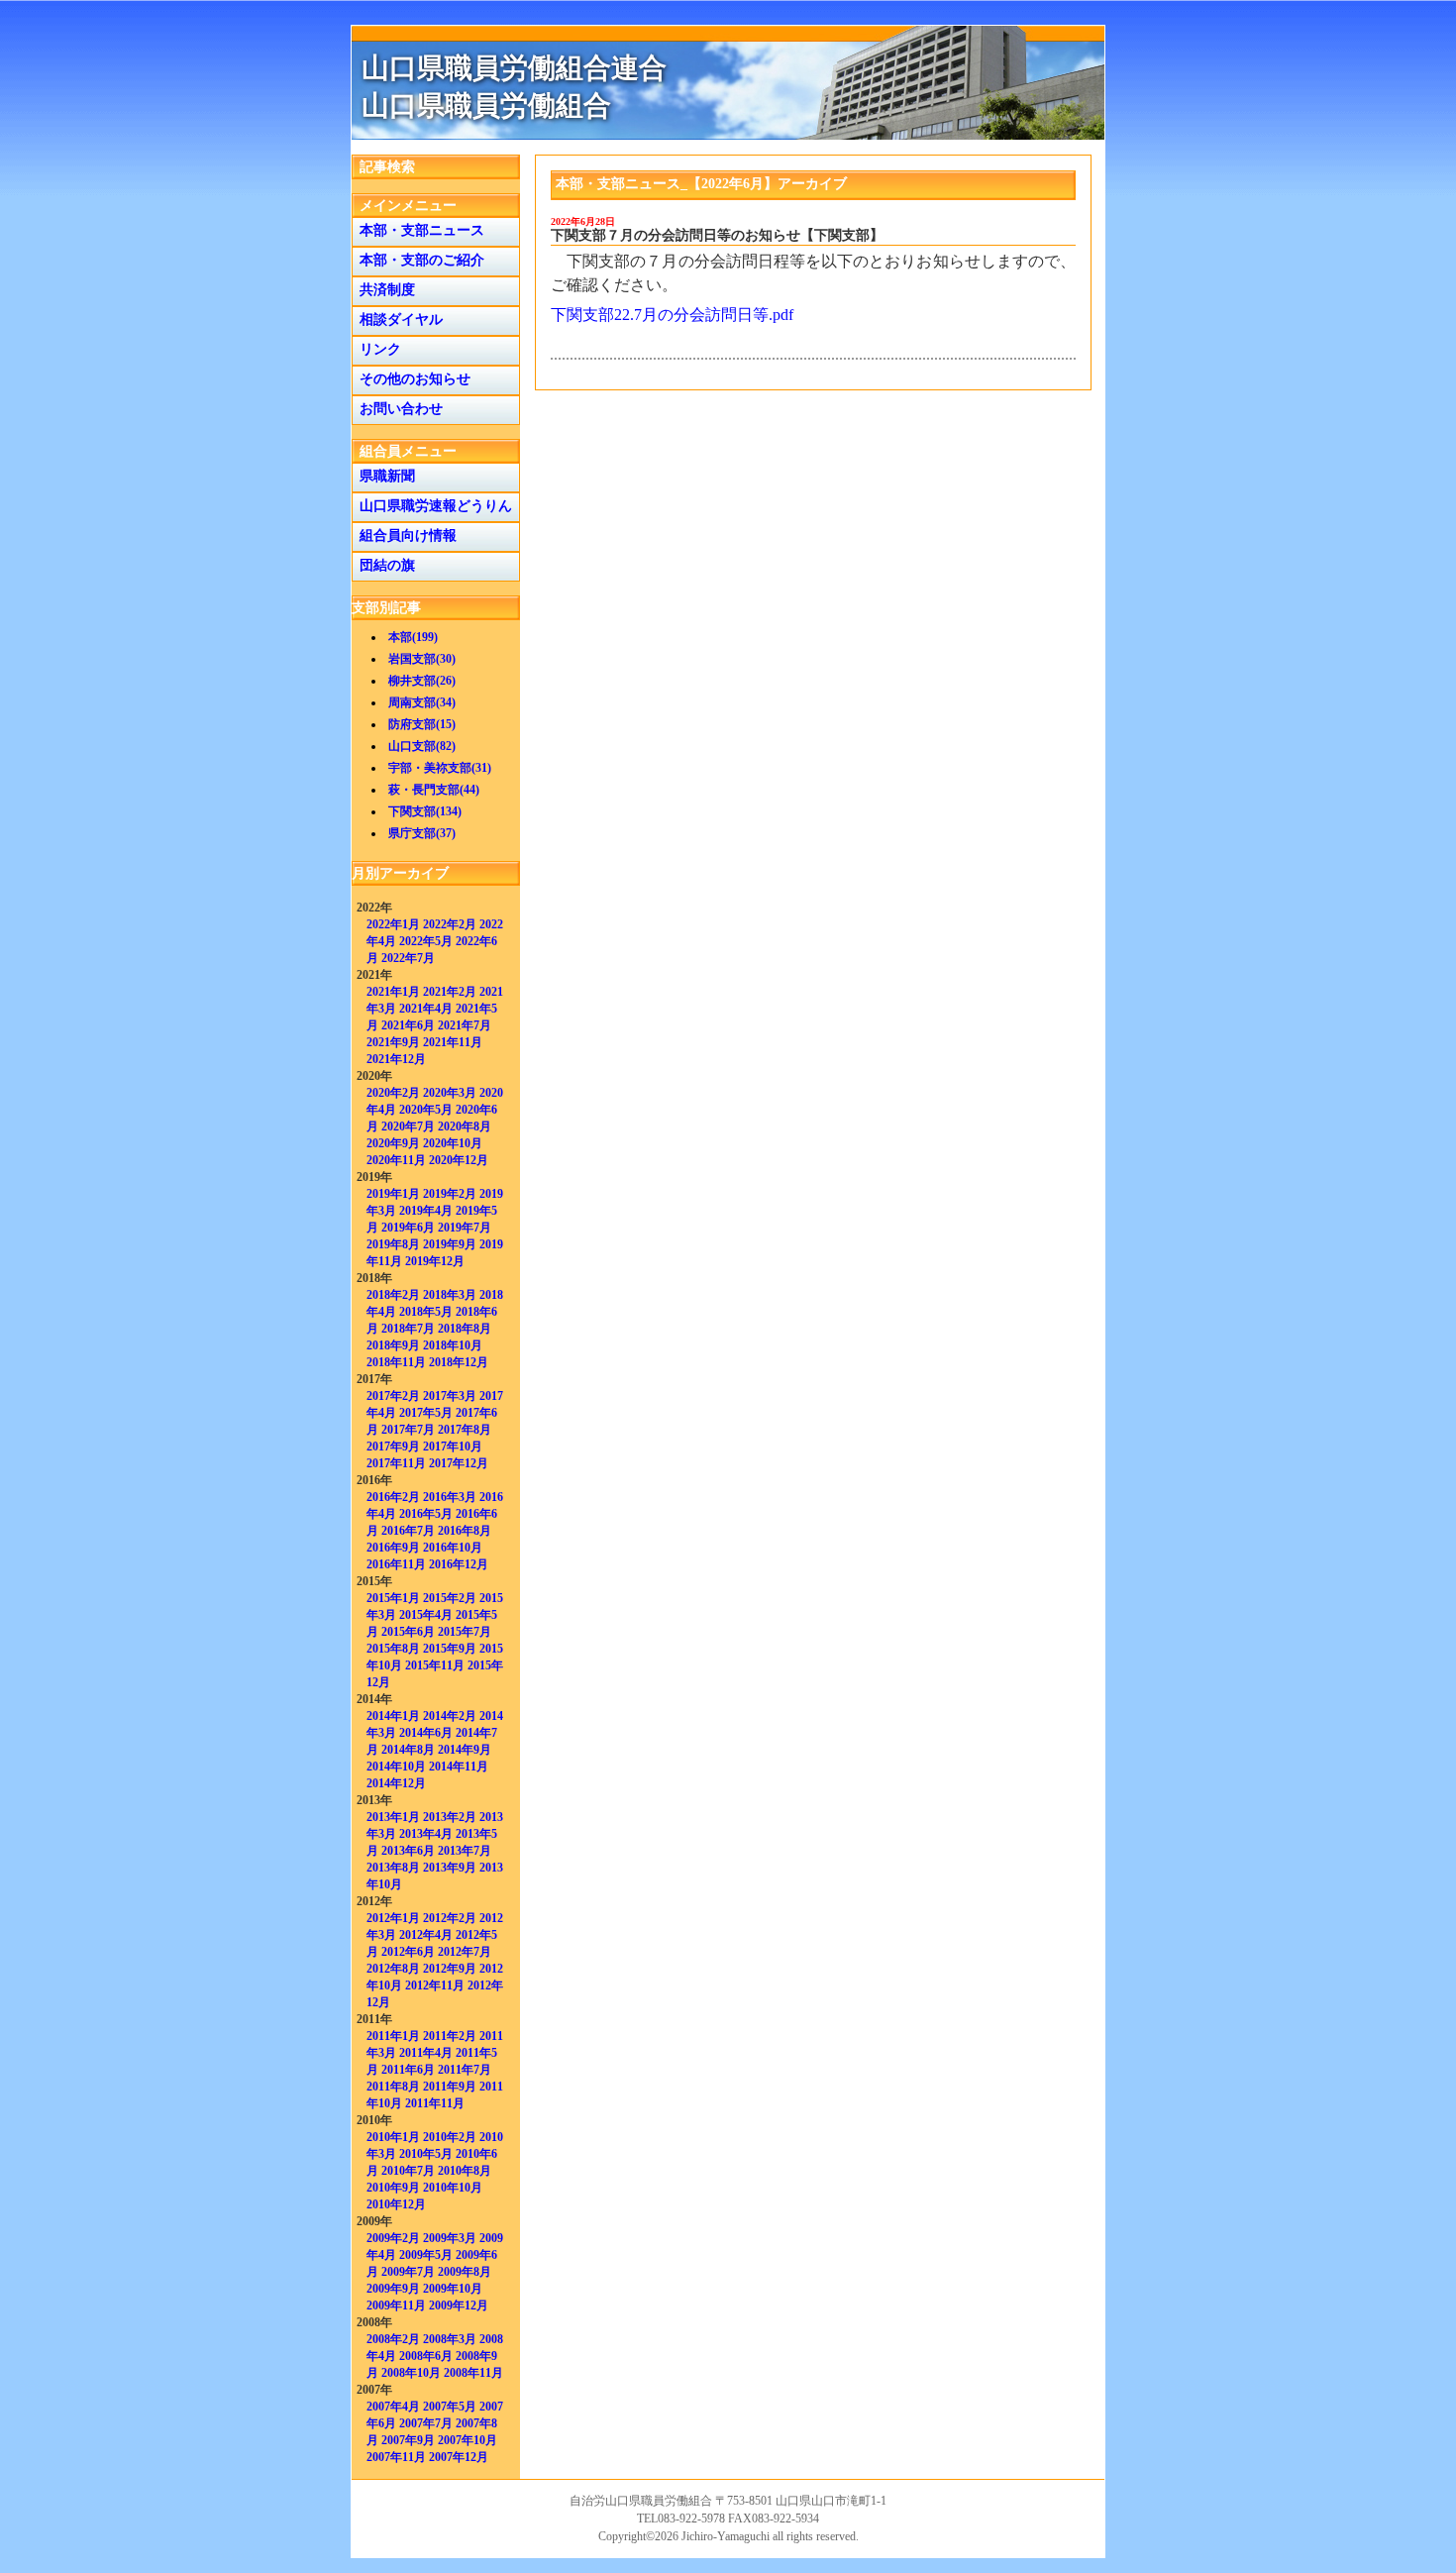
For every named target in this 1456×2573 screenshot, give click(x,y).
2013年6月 (408, 1851)
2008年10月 (411, 2373)
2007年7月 (426, 2423)
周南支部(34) (422, 702)
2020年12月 (459, 1160)
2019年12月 (435, 1261)
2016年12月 (459, 1564)
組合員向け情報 (404, 536)
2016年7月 (408, 1531)
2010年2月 (450, 2137)
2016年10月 (453, 1548)
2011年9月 (450, 2087)
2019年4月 (426, 1211)
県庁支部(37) (422, 833)
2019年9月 (450, 1244)
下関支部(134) (425, 811)
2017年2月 (393, 1396)
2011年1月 (393, 2036)
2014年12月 (396, 1783)
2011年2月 (450, 2036)
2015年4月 (426, 1615)
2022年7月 (408, 958)
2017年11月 (396, 1463)
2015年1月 (393, 1598)
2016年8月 (465, 1531)
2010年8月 (465, 2171)
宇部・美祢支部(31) (440, 768)
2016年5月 (426, 1514)
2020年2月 (393, 1093)
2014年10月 (396, 1767)
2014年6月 (426, 1733)
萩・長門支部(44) (434, 790)
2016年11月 (396, 1564)
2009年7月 (408, 2272)
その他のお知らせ (411, 379)
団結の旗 (383, 565)
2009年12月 (459, 2305)
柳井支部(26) (422, 681)
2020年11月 (396, 1160)
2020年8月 (465, 1126)
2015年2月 (450, 1598)
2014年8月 (408, 1750)
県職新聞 (383, 476)
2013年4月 (426, 1834)
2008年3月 (450, 2339)
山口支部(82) (422, 746)
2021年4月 (426, 1009)
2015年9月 (450, 1649)
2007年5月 (450, 2407)
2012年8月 (393, 1969)
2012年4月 (426, 1935)
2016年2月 (393, 1497)
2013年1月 (393, 1817)
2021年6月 (408, 1025)
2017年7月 (408, 1430)
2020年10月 (453, 1143)
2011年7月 (465, 2070)
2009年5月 (426, 2255)
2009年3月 (450, 2238)
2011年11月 (435, 2103)
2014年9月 (465, 1750)
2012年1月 (393, 1918)
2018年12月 (459, 1362)
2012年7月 (465, 1952)
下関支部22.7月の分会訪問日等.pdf (672, 315)
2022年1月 (393, 924)
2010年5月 (426, 2154)
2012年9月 (450, 1969)
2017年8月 (465, 1430)
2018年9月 (393, 1345)
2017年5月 (426, 1413)
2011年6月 (408, 2070)
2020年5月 (426, 1110)
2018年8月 (465, 1329)
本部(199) (413, 637)
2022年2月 (450, 924)
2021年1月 (393, 992)
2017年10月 (453, 1447)
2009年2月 (393, 2238)
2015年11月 (435, 1665)
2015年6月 (408, 1632)
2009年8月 (465, 2272)
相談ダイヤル (397, 320)
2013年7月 (465, 1851)
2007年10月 (468, 2440)
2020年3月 (450, 1093)
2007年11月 (396, 2457)
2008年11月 (473, 2373)
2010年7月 (408, 2171)
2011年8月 (393, 2087)
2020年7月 (408, 1126)
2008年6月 (426, 2356)
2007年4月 (393, 2407)
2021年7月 (465, 1025)
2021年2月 (450, 992)
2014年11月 (459, 1767)
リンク (376, 349)
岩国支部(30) (422, 659)
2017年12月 (459, 1463)
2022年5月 (426, 941)
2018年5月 (426, 1312)
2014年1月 (393, 1716)
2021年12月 (396, 1059)
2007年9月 (408, 2440)
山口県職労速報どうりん (432, 506)
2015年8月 (393, 1649)
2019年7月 (465, 1228)
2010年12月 (396, 2204)
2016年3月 (450, 1497)
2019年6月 (408, 1228)
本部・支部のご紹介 (418, 260)
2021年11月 (453, 1042)
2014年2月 (450, 1716)
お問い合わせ (397, 409)
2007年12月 (459, 2457)
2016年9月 (393, 1548)
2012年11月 (435, 1985)
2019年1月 (393, 1194)
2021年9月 (393, 1042)
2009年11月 (396, 2305)
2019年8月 (393, 1244)
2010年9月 (393, 2188)
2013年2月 (450, 1817)
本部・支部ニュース (418, 230)
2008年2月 (393, 2339)
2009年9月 (393, 2289)
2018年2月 (393, 1295)
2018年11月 (396, 1362)
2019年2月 (450, 1194)
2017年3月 (450, 1396)
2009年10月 (453, 2289)
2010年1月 (393, 2137)
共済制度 (383, 290)
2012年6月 (408, 1952)
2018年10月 (453, 1345)
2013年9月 (450, 1868)
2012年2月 (450, 1918)
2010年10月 (453, 2188)
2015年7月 (465, 1632)
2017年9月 (393, 1447)
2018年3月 (450, 1295)
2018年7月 (408, 1329)
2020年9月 (393, 1143)
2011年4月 (426, 2053)
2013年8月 (393, 1868)
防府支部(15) (422, 724)
